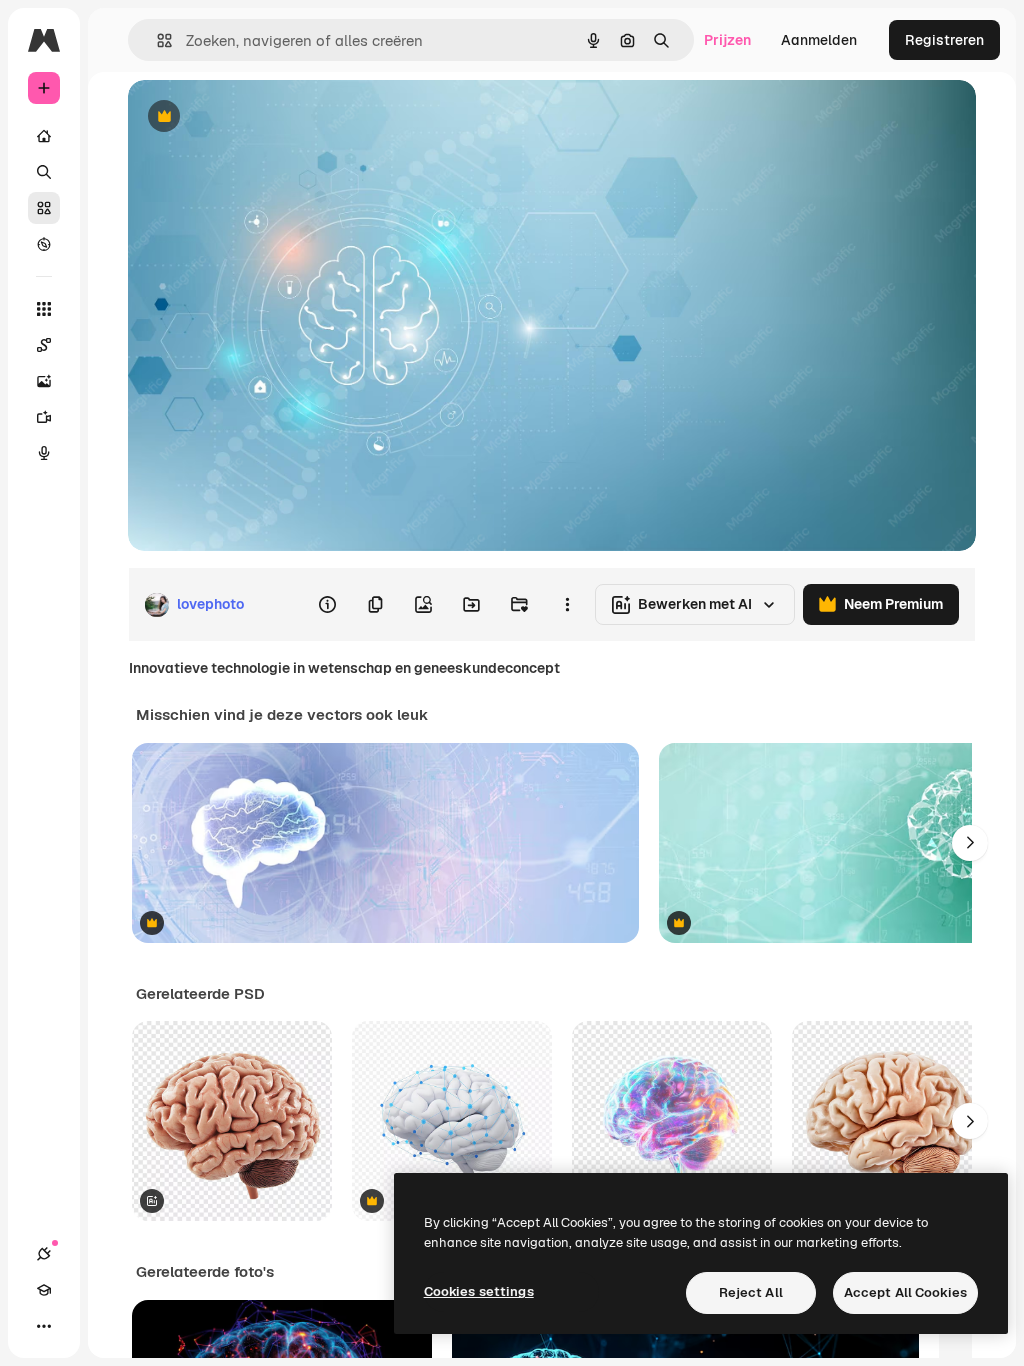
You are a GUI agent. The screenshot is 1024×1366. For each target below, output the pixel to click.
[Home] (44, 136)
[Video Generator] (44, 417)
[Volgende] (970, 843)
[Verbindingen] (44, 1254)
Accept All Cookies (905, 1292)
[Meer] (44, 1326)
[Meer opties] (567, 605)
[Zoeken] (44, 172)
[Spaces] (44, 345)
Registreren (944, 40)
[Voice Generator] (44, 453)
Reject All (751, 1292)
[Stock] (44, 208)
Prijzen (727, 40)
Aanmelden (819, 40)
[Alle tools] (44, 309)
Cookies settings (479, 1291)
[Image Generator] (44, 381)
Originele (259, 117)
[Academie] (44, 1290)
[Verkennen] (44, 244)
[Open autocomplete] (156, 40)
